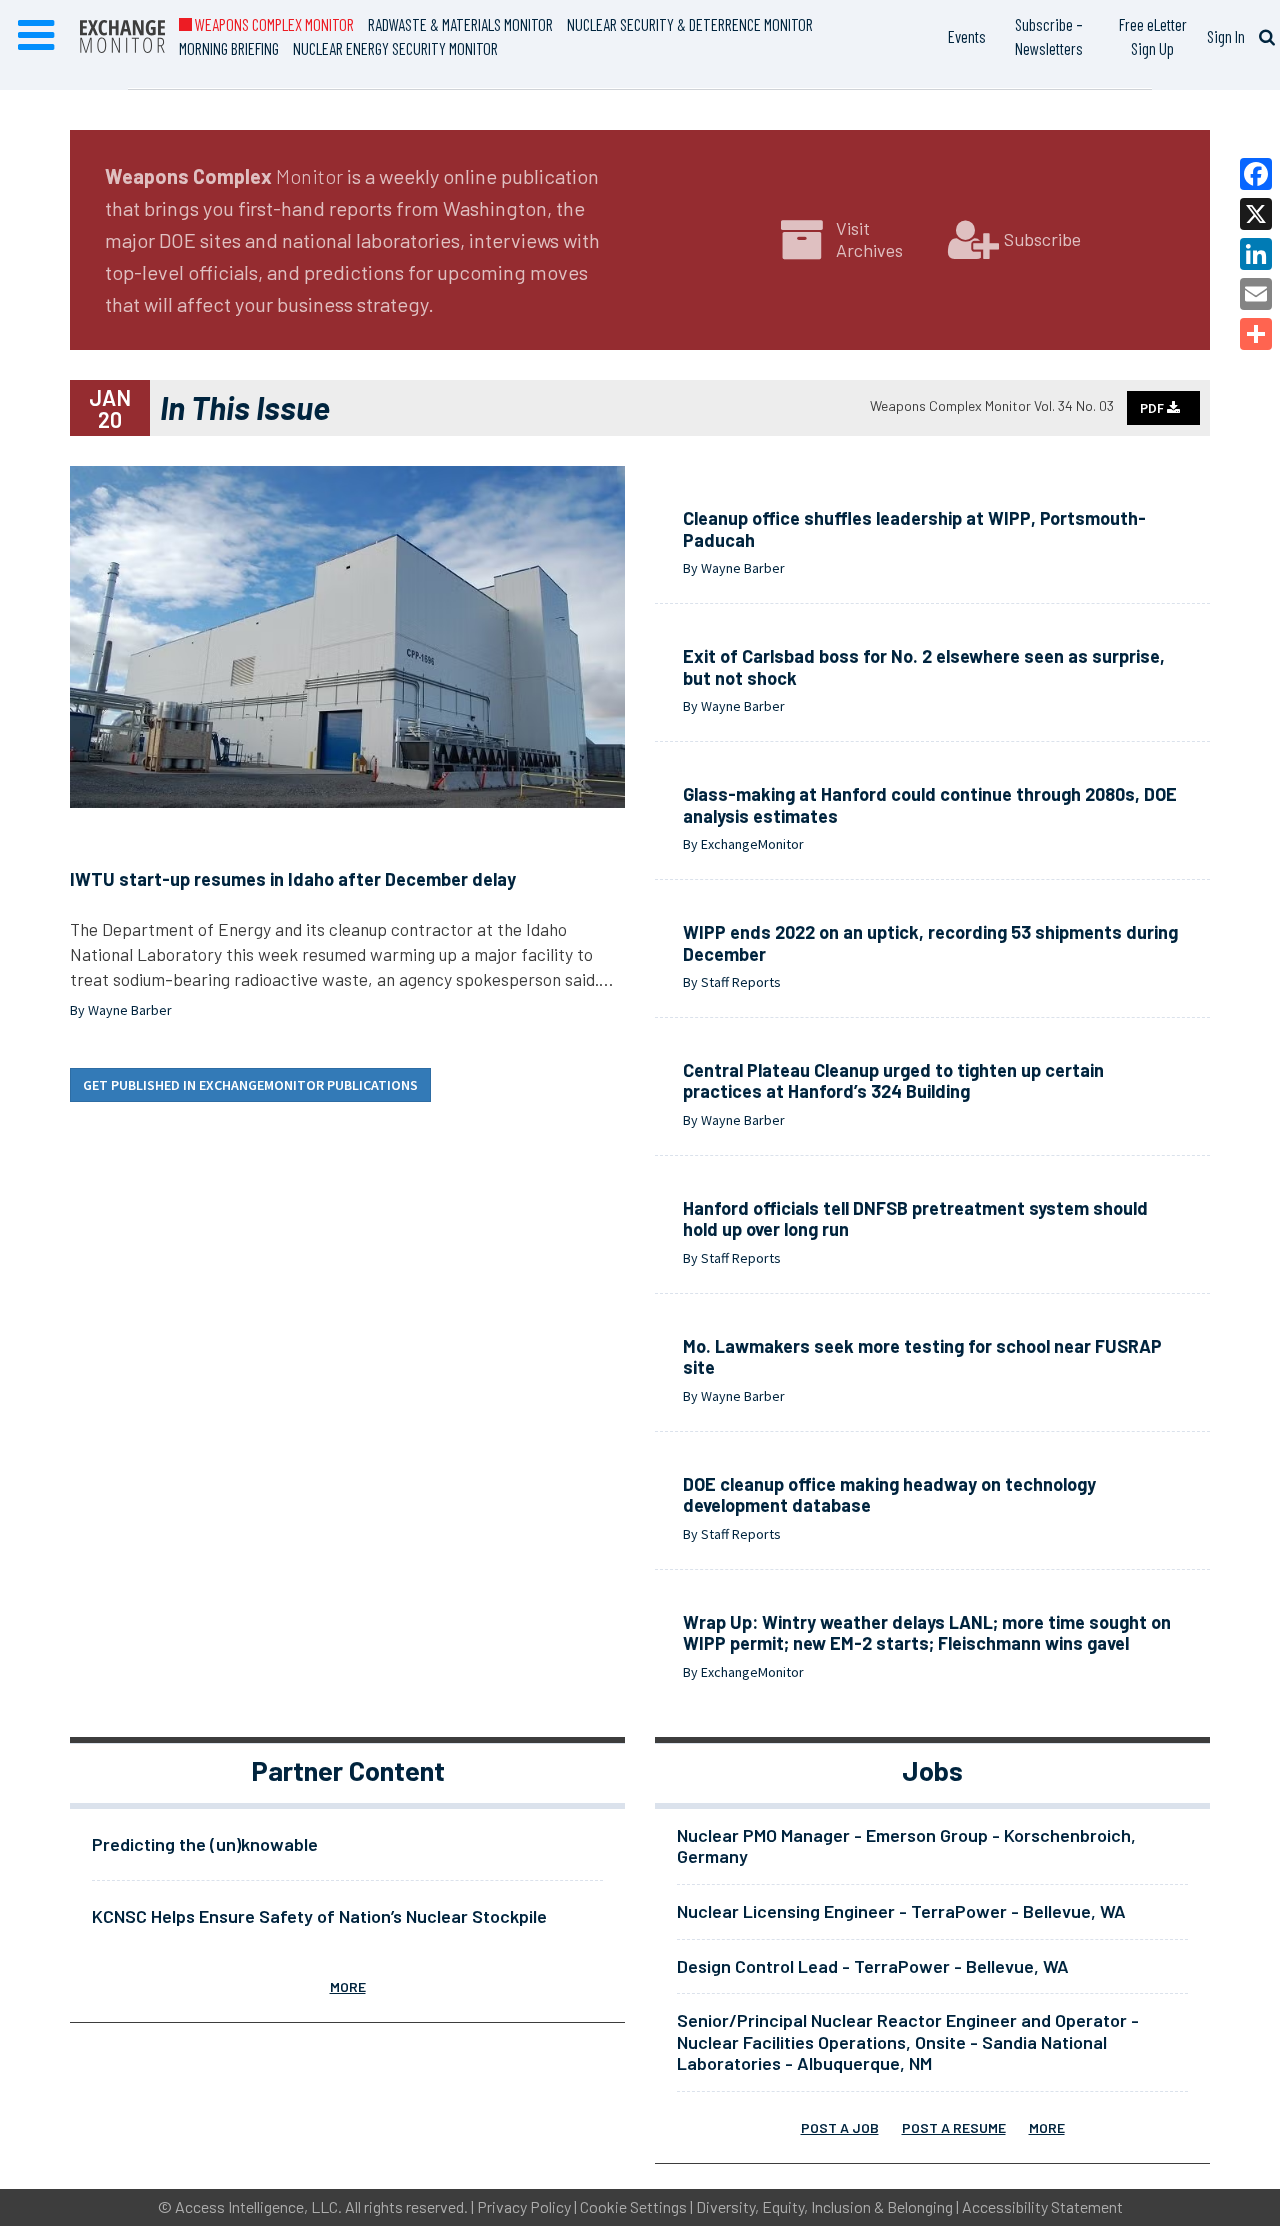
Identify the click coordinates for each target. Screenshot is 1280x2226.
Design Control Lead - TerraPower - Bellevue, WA (873, 1966)
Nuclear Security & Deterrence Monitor (690, 24)
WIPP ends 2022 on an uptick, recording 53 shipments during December (930, 943)
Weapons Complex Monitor (273, 24)
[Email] (1256, 294)
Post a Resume (954, 2127)
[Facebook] (1256, 174)
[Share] (1256, 334)
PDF (1153, 408)
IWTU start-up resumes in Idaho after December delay (293, 879)
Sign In (1226, 36)
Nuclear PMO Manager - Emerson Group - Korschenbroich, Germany (906, 1846)
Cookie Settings (633, 2206)
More (348, 1986)
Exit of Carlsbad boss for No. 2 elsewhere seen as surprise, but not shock (924, 667)
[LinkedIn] (1256, 254)
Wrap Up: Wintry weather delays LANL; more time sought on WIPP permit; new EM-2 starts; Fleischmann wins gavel (927, 1633)
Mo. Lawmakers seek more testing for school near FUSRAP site (922, 1357)
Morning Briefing (229, 48)
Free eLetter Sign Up (1153, 36)
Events (967, 36)
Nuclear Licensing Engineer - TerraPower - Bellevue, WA (901, 1911)
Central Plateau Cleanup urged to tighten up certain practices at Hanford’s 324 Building (893, 1081)
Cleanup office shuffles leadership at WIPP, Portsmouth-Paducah (914, 529)
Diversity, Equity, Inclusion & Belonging (824, 2206)
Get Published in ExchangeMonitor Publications (250, 1085)
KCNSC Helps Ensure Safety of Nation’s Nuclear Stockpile (319, 1916)
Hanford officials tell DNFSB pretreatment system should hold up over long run (915, 1219)
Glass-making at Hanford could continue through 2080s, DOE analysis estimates (930, 805)
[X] (1256, 214)
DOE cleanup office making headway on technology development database (889, 1495)
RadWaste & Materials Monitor (460, 24)
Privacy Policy (524, 2206)
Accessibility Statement (1042, 2206)
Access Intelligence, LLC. (258, 2206)
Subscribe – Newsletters (1049, 36)
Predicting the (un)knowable (205, 1844)
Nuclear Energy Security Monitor (395, 48)
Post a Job (840, 2127)
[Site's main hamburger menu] (36, 36)
